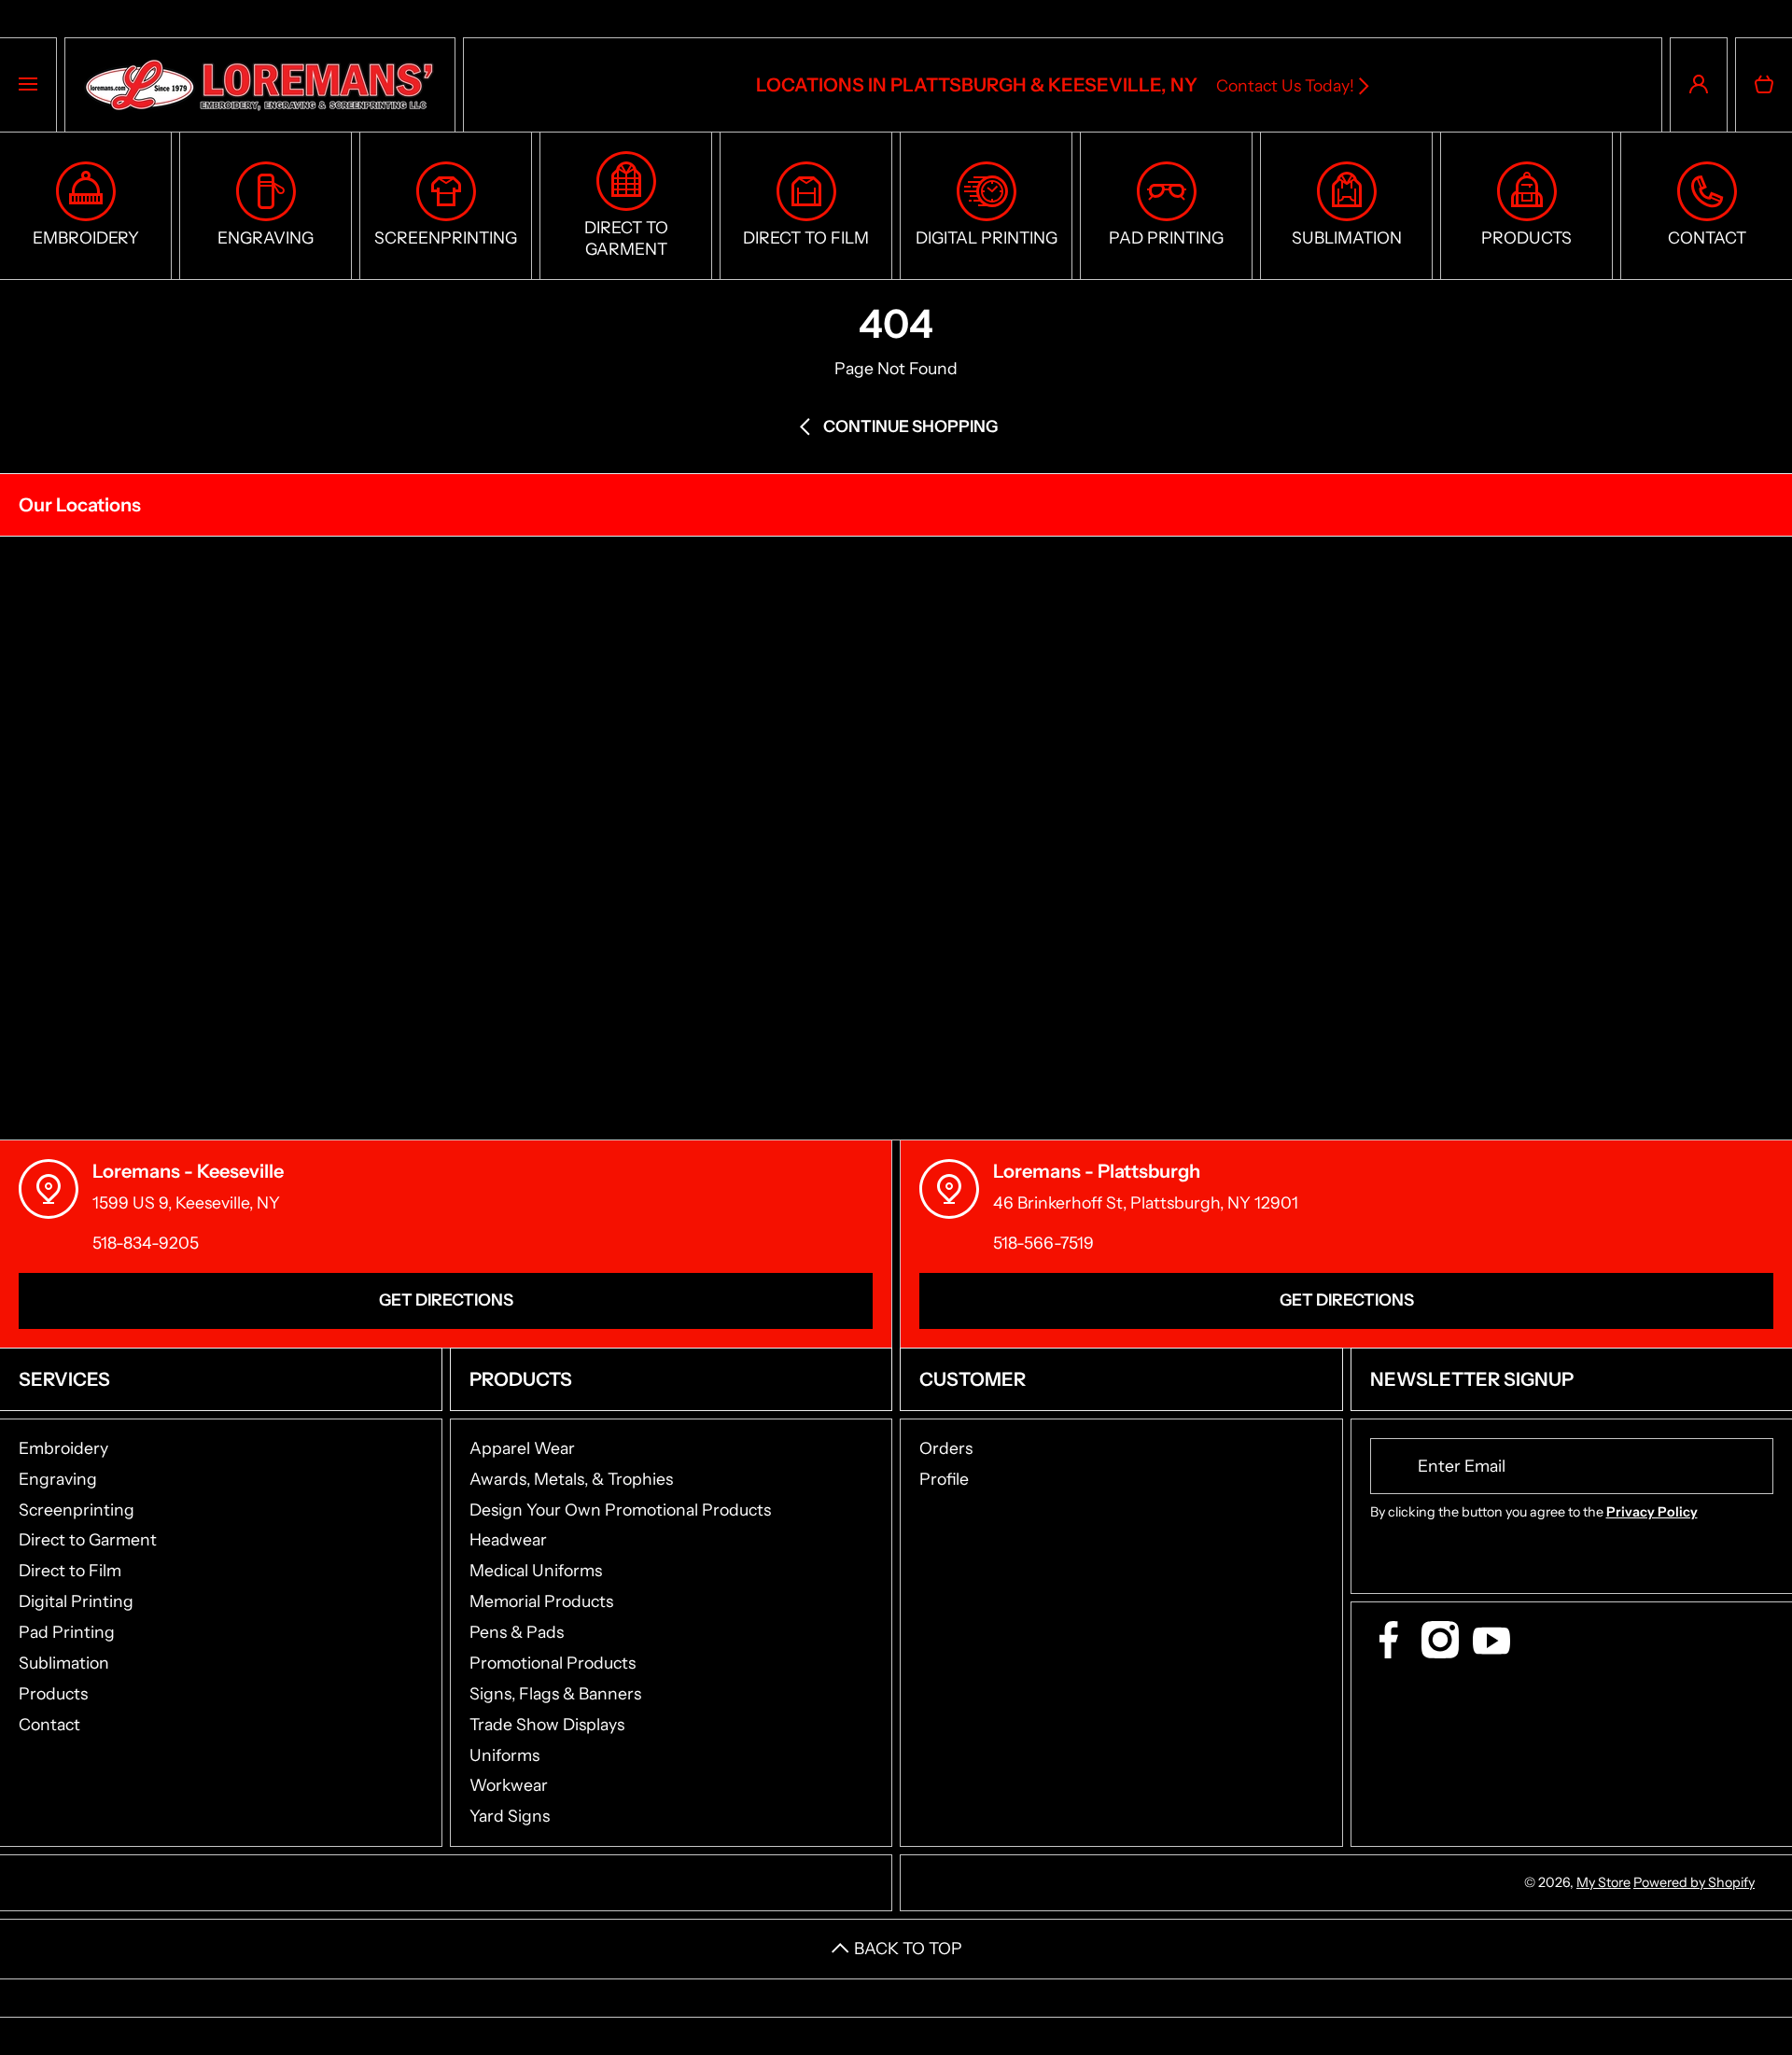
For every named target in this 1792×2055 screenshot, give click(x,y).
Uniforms (504, 1755)
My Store (1603, 1882)
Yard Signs (510, 1816)
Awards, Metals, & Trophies (571, 1479)
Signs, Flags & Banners (555, 1693)
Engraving (58, 1479)
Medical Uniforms (536, 1570)
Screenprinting (77, 1510)
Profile (944, 1479)
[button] (1764, 85)
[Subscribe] (1747, 1466)
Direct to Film (70, 1570)
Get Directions (446, 1300)
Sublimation (64, 1663)
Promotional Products (553, 1663)
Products (53, 1693)
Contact (49, 1724)
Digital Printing (76, 1601)
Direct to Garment (88, 1539)
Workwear (509, 1785)
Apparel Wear (522, 1448)
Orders (946, 1448)
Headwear (508, 1539)
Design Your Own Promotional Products (620, 1510)
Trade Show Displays (547, 1724)
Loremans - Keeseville (188, 1171)
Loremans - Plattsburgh (1097, 1171)
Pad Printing (67, 1632)
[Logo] (260, 85)
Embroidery (63, 1448)
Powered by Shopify (1694, 1882)
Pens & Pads (517, 1632)
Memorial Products (541, 1601)
